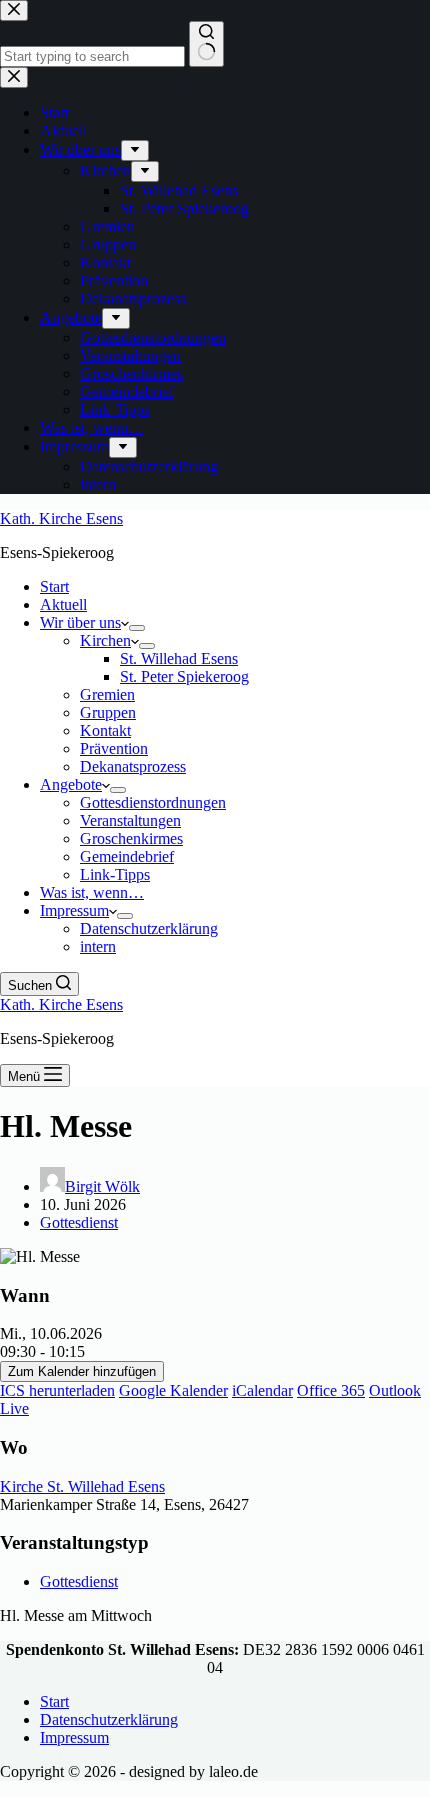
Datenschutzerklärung (149, 928)
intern (98, 946)
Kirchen (105, 640)
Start (54, 586)
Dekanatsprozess (133, 766)
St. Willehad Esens (179, 658)
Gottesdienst (79, 1222)
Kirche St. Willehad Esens (82, 1486)
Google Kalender (173, 1390)
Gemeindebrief (127, 856)
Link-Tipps (115, 874)
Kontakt (105, 730)
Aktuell (63, 604)
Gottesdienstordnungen (153, 802)
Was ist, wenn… (92, 892)
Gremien (107, 694)
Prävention (114, 748)
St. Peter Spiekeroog (184, 676)
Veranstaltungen (130, 820)
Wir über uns (80, 622)
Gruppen (108, 712)
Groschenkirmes (131, 838)
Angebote (71, 784)
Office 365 (331, 1390)
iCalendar (262, 1390)
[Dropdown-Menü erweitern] (137, 628)
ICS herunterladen (57, 1390)
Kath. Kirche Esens (61, 518)
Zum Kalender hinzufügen (82, 1371)
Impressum (74, 910)
